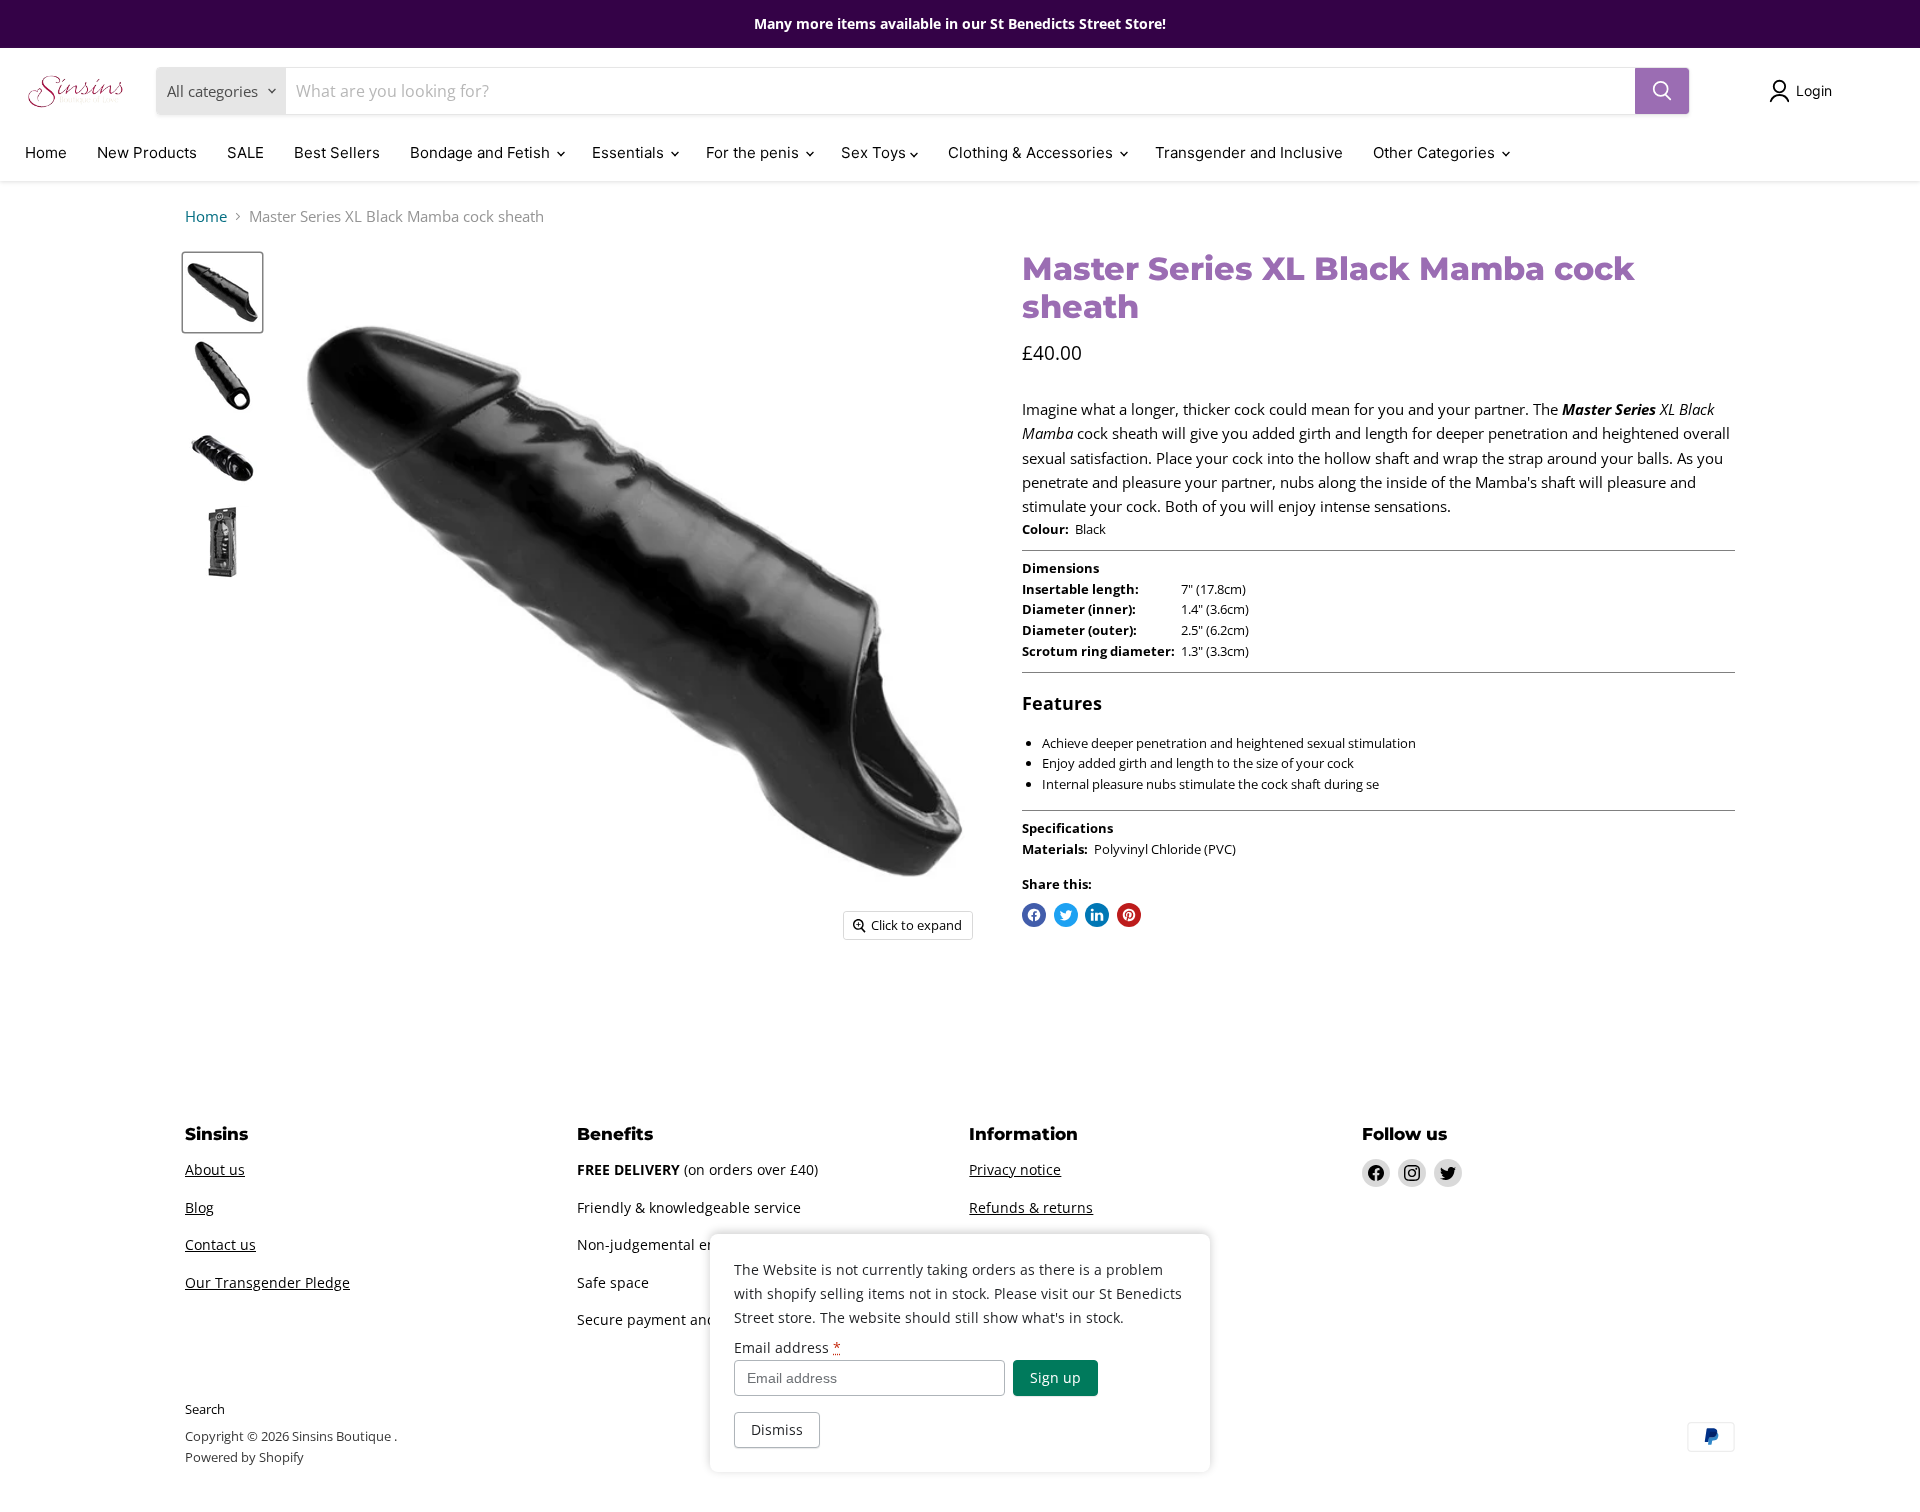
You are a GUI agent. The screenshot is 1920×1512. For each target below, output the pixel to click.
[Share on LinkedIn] (1097, 915)
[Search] (1662, 91)
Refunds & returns (1031, 1207)
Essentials (630, 152)
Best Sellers (337, 152)
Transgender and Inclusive (1249, 152)
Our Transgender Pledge (267, 1282)
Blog (199, 1207)
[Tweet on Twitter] (1066, 915)
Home (46, 152)
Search (205, 1409)
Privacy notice (1015, 1169)
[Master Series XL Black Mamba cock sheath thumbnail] (222, 292)
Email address (787, 1348)
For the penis (754, 152)
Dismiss (777, 1429)
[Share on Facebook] (1034, 915)
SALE (245, 152)
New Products (147, 152)
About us (215, 1169)
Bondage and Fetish (482, 152)
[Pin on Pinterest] (1129, 915)
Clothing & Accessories (1032, 152)
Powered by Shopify (244, 1457)
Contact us (220, 1244)
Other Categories (1436, 152)
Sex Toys (875, 152)
